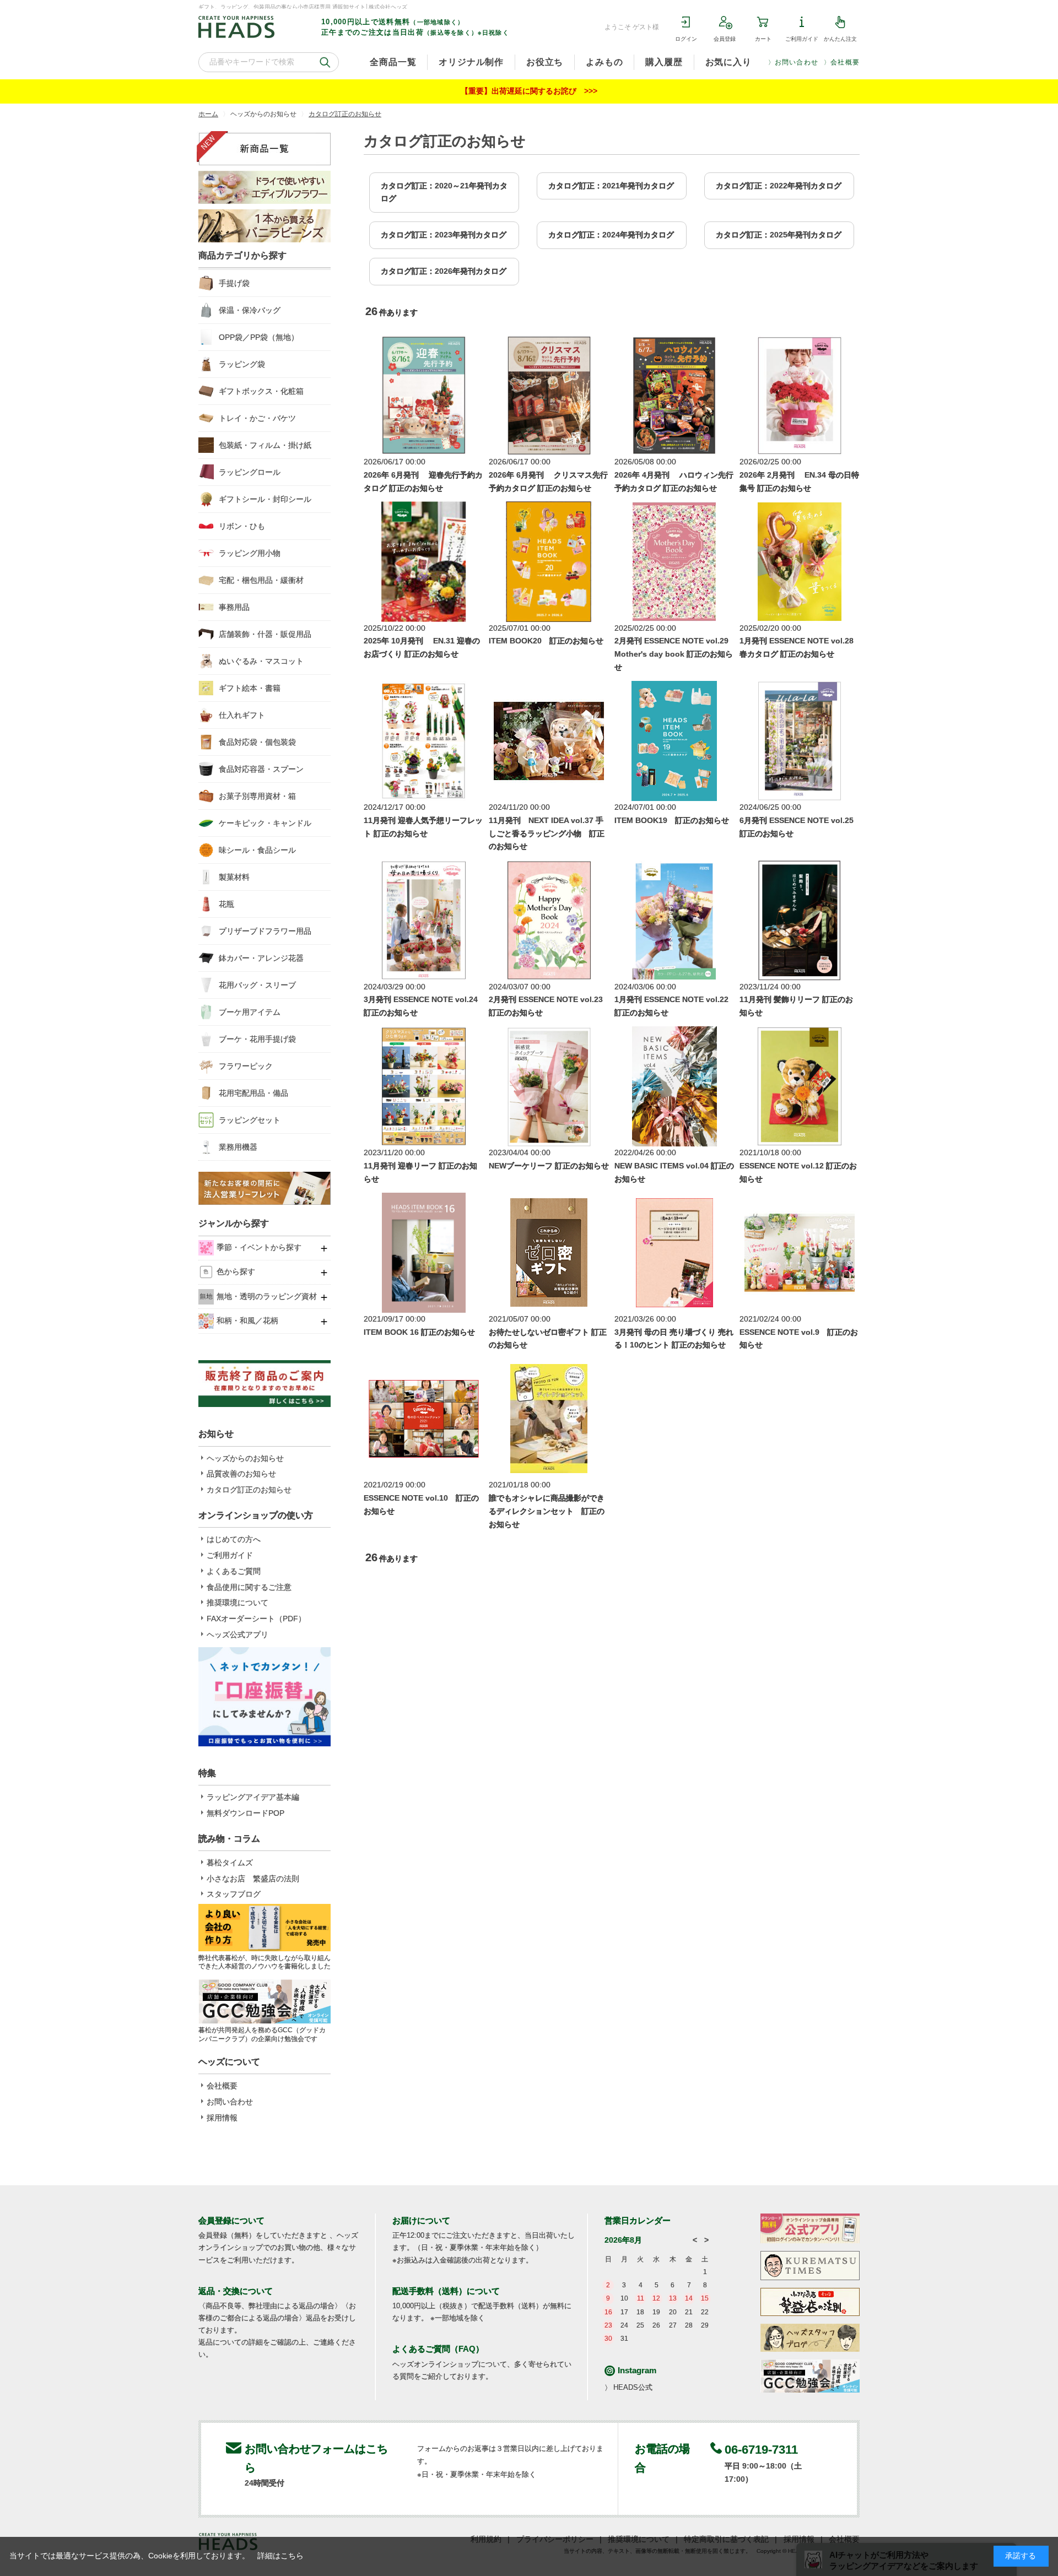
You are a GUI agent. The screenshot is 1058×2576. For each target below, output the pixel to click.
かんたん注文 (840, 39)
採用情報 (222, 2118)
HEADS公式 (633, 2387)
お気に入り (728, 62)
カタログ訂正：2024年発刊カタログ (611, 235)
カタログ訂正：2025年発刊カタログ (779, 235)
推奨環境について (237, 1603)
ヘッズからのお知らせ (245, 1458)
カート (763, 39)
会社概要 (845, 62)
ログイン (686, 39)
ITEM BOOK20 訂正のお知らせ (546, 641)
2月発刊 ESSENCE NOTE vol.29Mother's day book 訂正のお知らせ (674, 654)
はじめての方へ (234, 1539)
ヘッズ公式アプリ (237, 1635)
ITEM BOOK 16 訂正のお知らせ (419, 1332)
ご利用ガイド (802, 39)
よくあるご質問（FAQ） (438, 2349)
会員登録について (231, 2220)
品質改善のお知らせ (241, 1474)
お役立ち (545, 62)
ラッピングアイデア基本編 (253, 1797)
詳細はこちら (280, 2556)
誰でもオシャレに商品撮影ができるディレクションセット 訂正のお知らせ (547, 1511)
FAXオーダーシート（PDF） (256, 1619)
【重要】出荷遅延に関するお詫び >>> (529, 91)
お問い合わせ (797, 62)
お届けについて (421, 2220)
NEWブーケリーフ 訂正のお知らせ (549, 1166)
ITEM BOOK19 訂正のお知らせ (672, 820)
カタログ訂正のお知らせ (249, 1490)
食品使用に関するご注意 (249, 1587)
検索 (325, 62)
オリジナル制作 (471, 62)
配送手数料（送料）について (446, 2291)
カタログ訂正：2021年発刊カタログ (611, 186)
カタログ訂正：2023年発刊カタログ (444, 235)
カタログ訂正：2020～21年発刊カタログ (444, 192)
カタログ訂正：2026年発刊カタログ (444, 271)
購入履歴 (664, 62)
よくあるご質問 (234, 1571)
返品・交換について (236, 2291)
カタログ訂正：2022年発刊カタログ (779, 186)
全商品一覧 (393, 62)
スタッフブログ (234, 1894)
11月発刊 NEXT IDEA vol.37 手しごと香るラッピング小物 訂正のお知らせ (547, 834)
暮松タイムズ (230, 1863)
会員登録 (725, 39)
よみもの (604, 62)
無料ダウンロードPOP (245, 1813)
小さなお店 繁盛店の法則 (253, 1879)
